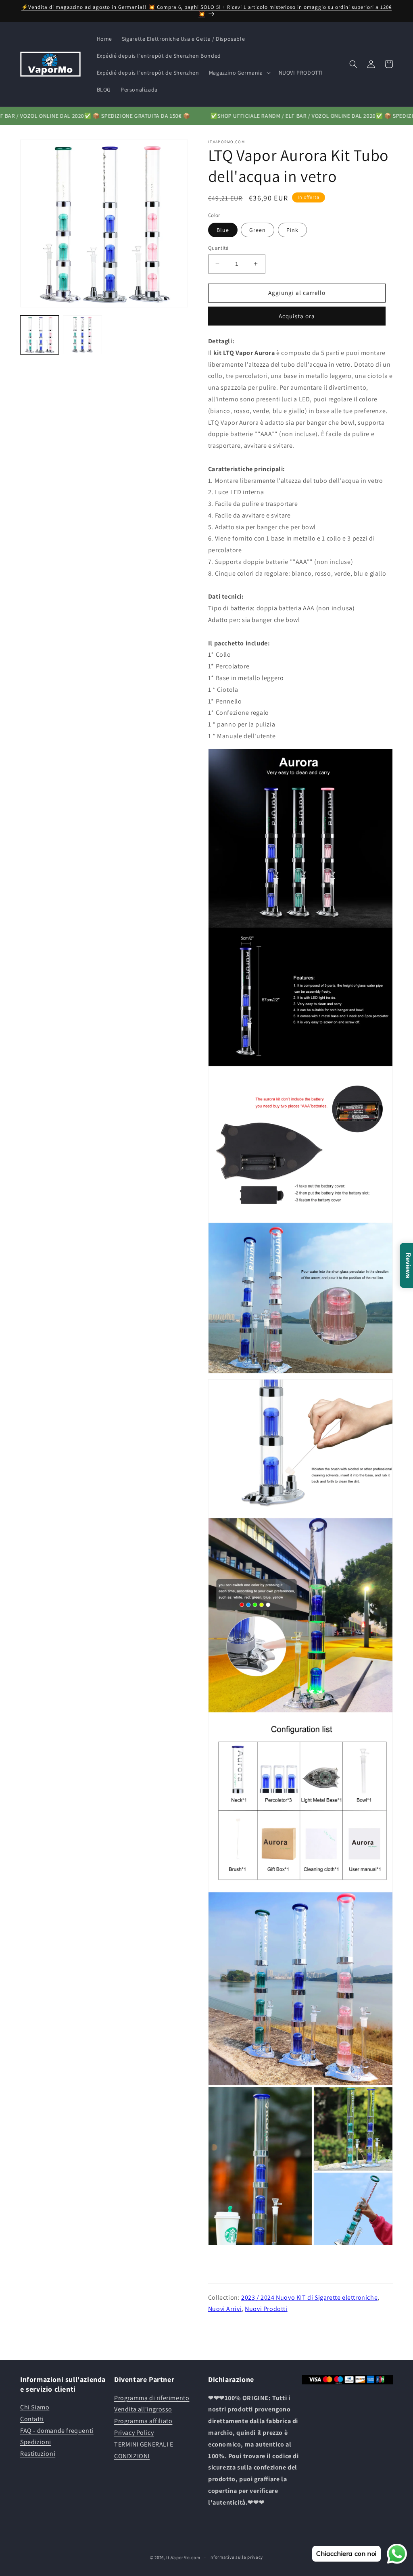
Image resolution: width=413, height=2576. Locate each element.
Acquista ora (297, 316)
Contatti (32, 2419)
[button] (239, 73)
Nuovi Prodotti (266, 2309)
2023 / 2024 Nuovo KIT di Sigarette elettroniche (309, 2297)
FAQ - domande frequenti (57, 2431)
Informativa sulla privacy (236, 2557)
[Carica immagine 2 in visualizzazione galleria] (82, 335)
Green (258, 230)
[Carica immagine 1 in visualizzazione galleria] (40, 335)
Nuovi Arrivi (225, 2309)
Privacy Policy (134, 2433)
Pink (292, 230)
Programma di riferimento (152, 2398)
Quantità (218, 248)
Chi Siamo (35, 2407)
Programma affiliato (143, 2421)
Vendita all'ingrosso (143, 2409)
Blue (223, 230)
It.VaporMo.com (183, 2557)
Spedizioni (36, 2442)
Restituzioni (38, 2454)
